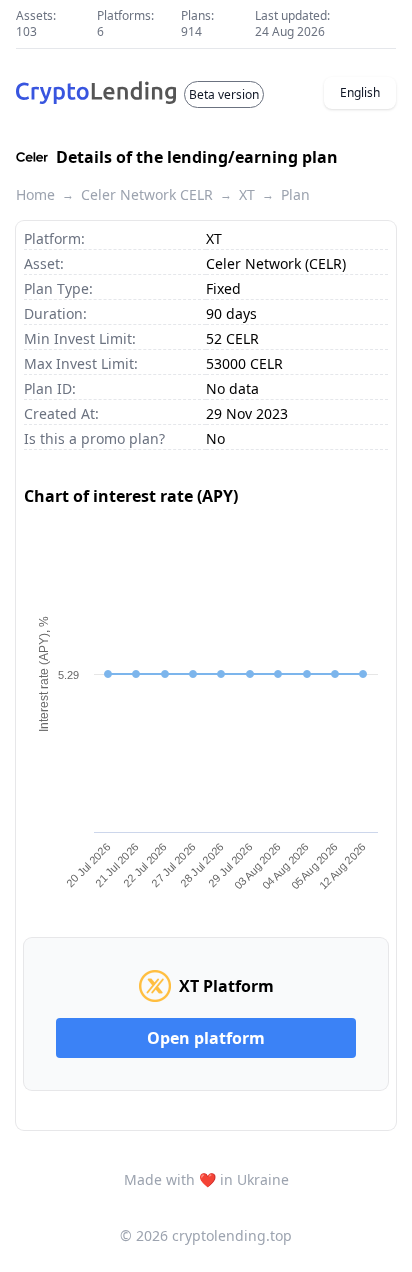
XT (247, 194)
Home (35, 194)
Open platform (206, 1038)
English (360, 92)
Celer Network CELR (147, 194)
